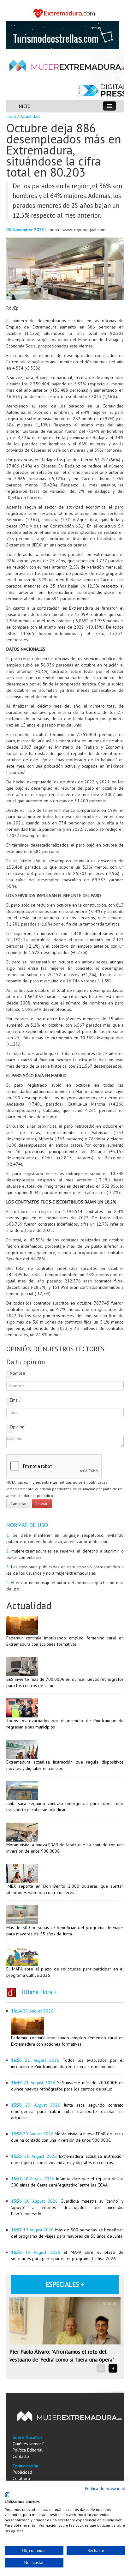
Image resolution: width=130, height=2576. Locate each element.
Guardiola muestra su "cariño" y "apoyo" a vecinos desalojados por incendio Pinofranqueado (67, 2207)
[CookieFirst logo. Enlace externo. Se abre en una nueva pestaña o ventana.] (7, 2495)
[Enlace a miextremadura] (65, 13)
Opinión (12, 1427)
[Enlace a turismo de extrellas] (63, 34)
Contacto (21, 2456)
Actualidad (30, 116)
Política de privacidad (105, 2489)
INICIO (24, 106)
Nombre (12, 1373)
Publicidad (22, 2472)
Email (12, 1400)
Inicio (11, 116)
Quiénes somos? (28, 2444)
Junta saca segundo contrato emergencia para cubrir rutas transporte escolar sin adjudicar (67, 2111)
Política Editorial (28, 2450)
